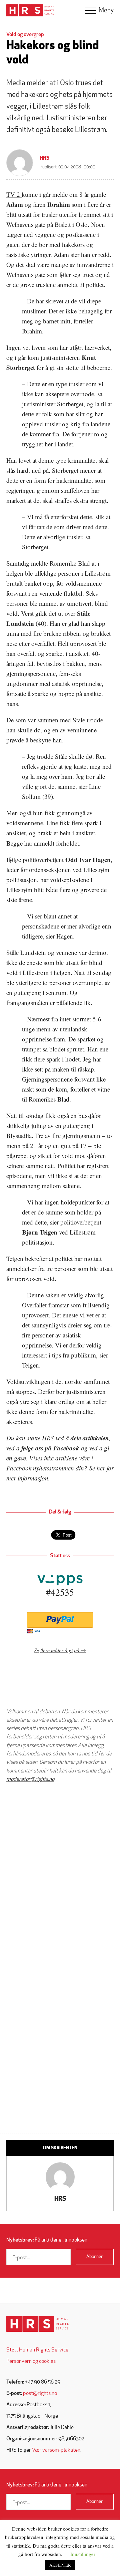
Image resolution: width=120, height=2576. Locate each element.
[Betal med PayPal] (60, 1620)
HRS (45, 158)
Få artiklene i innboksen (47, 2240)
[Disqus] (60, 1873)
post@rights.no (40, 2394)
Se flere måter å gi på (57, 1650)
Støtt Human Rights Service (37, 2350)
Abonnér (94, 2257)
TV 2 (14, 194)
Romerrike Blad (71, 563)
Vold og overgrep (25, 35)
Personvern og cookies (31, 2362)
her (101, 1468)
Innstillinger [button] (83, 2554)
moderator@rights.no (30, 1779)
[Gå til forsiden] (37, 2324)
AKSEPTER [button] (60, 2565)
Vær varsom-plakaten (56, 2450)
